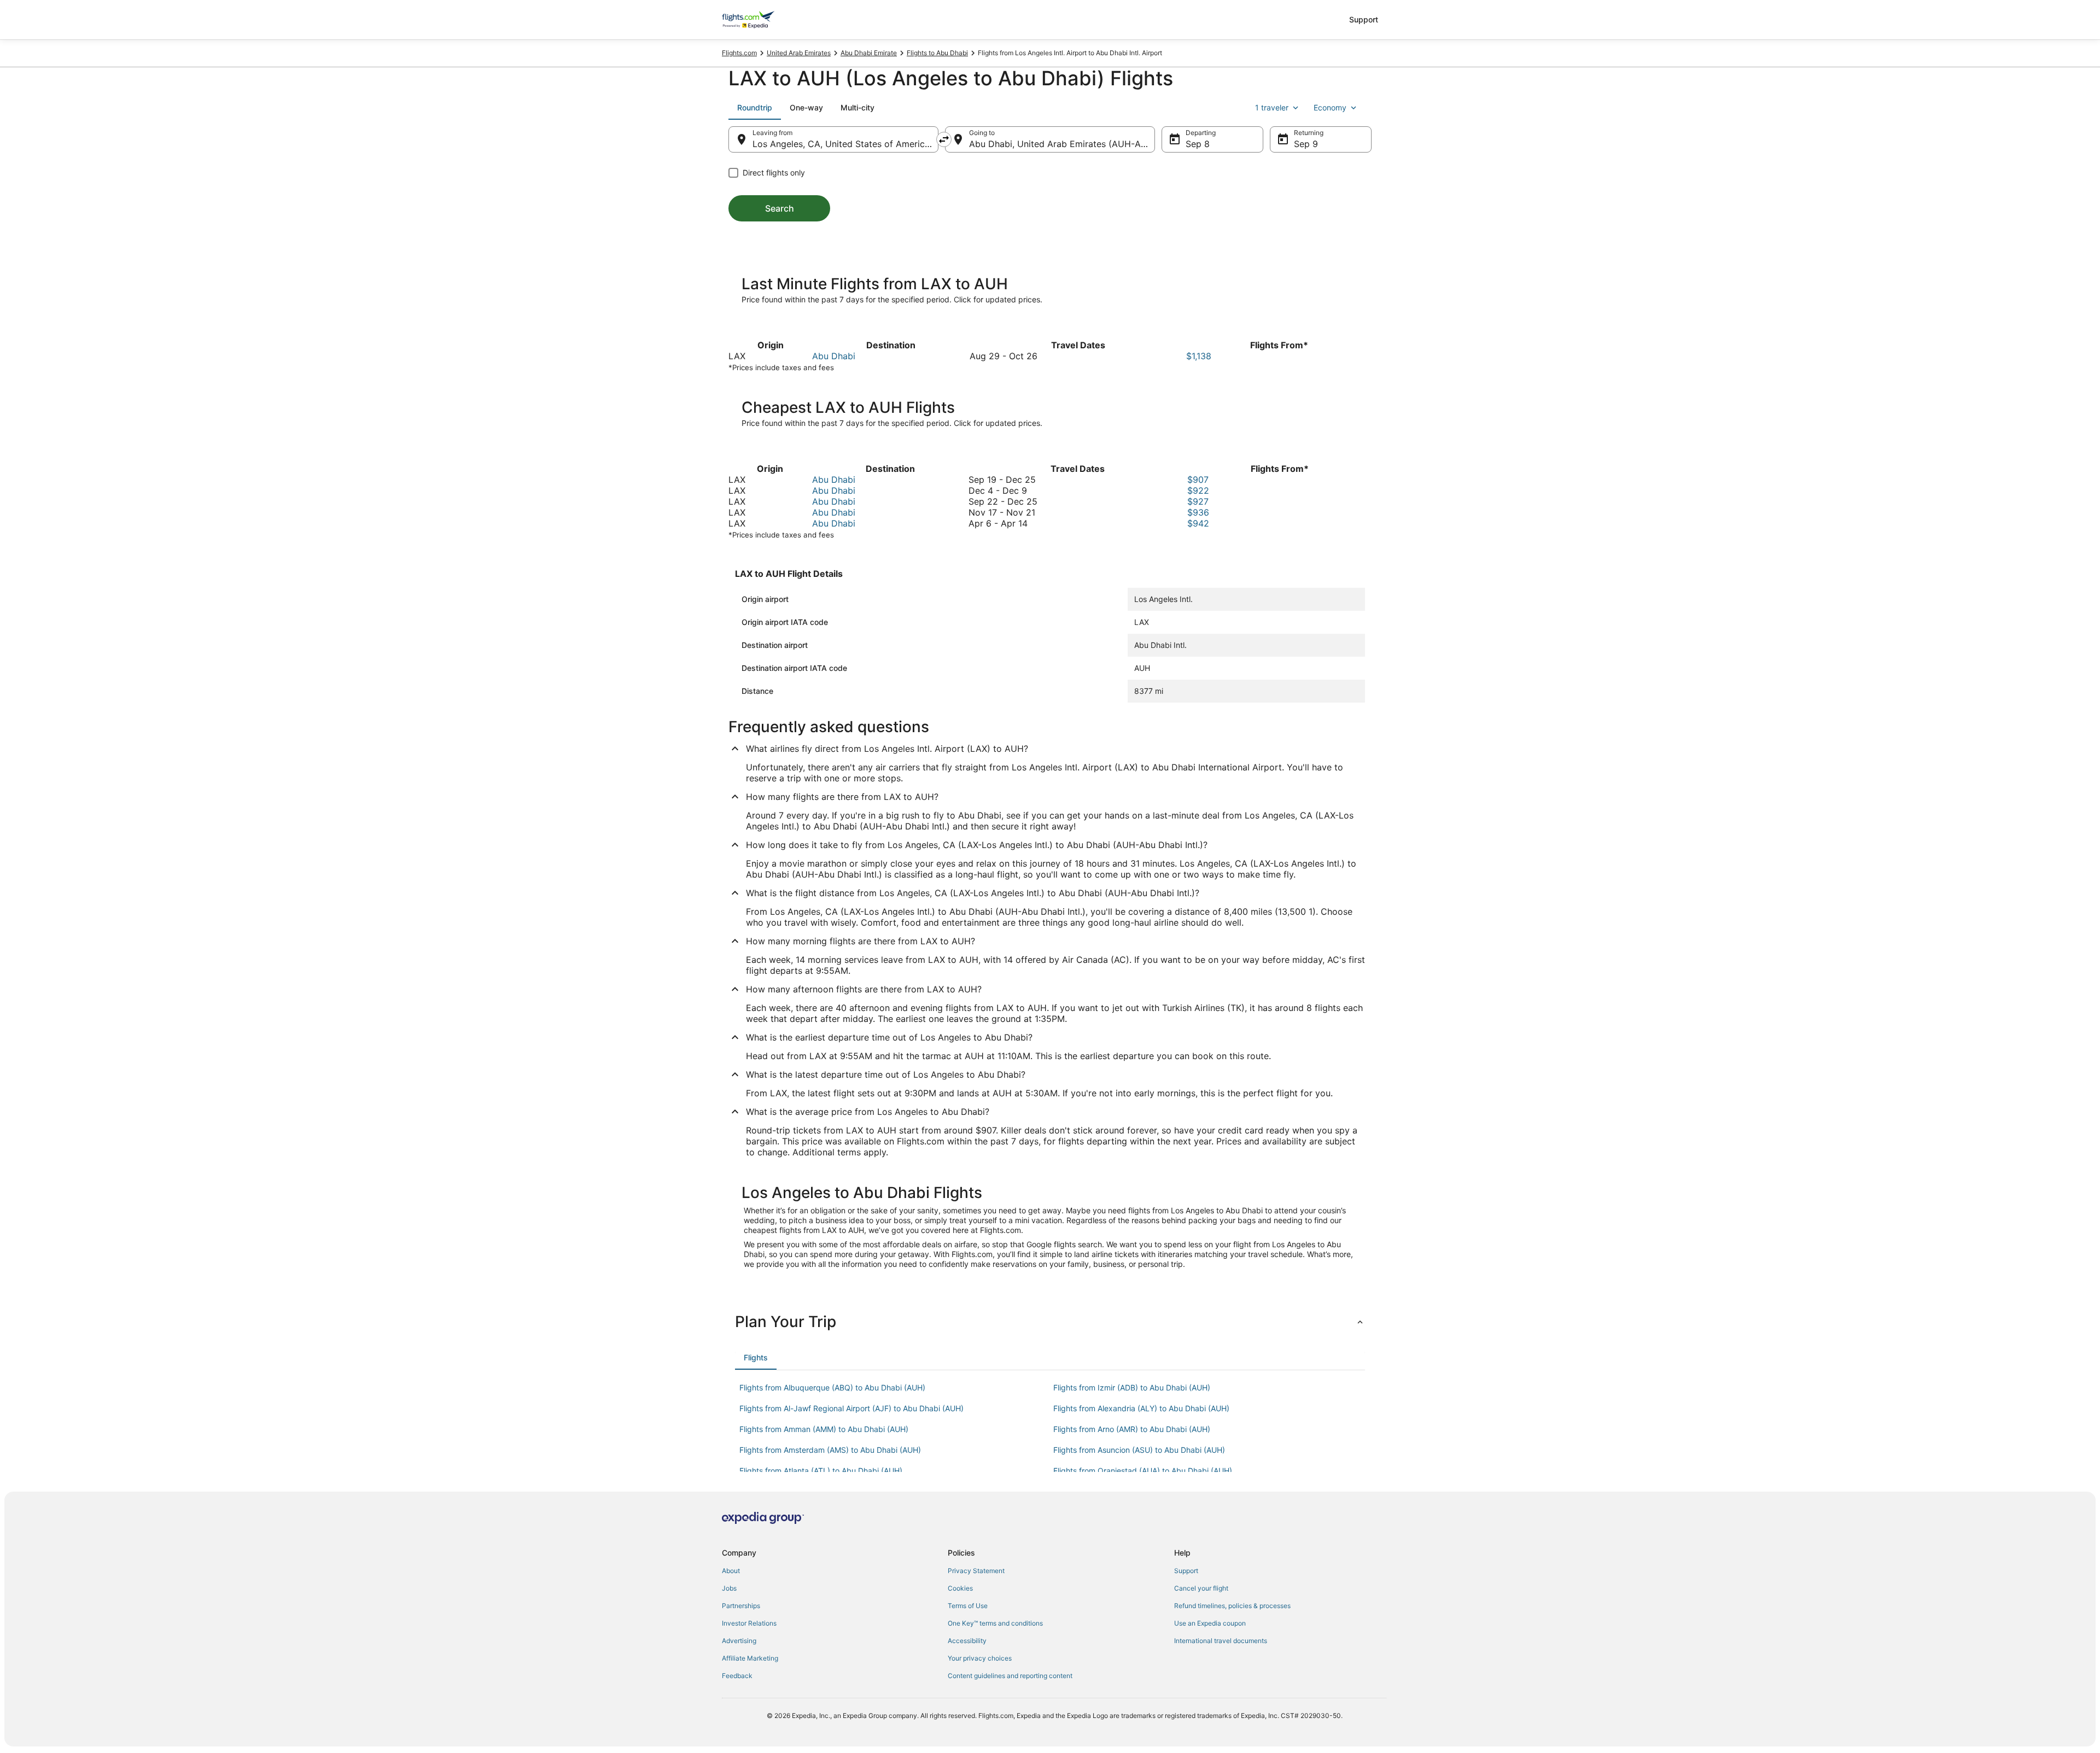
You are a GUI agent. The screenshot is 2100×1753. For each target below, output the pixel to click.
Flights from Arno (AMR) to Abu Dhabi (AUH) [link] (1132, 1429)
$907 (1198, 480)
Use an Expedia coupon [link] (1210, 1623)
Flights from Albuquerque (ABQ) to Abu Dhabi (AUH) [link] (832, 1387)
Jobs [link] (729, 1588)
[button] (1050, 1322)
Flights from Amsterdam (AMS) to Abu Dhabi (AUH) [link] (830, 1450)
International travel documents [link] (1221, 1641)
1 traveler (1272, 107)
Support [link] (1186, 1571)
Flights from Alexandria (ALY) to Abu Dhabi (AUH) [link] (1141, 1408)
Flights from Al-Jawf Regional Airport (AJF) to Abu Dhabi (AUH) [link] (851, 1408)
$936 (1198, 512)
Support (1364, 19)
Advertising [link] (739, 1641)
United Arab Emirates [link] (799, 53)
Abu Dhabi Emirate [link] (869, 53)
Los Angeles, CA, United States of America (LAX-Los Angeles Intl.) (845, 144)
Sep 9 (1306, 144)
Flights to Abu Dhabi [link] (937, 53)
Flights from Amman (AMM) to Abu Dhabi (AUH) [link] (824, 1429)
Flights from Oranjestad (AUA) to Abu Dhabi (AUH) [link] (1143, 1471)
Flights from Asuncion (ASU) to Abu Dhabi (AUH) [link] (1139, 1450)
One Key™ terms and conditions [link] (995, 1623)
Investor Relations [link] (749, 1623)
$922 (1198, 490)
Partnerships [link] (741, 1606)
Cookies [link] (960, 1588)
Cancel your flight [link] (1201, 1588)
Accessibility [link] (967, 1641)
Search (780, 208)
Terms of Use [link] (968, 1606)
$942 (1198, 523)
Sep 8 (1198, 144)
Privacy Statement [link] (976, 1571)
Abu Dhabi (834, 356)
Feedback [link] (737, 1676)
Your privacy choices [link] (980, 1658)
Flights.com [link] (739, 53)
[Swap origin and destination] (944, 139)
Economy (1330, 107)
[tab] (755, 108)
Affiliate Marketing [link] (750, 1658)
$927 (1198, 501)
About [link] (731, 1571)
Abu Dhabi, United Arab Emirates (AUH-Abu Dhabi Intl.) (1062, 144)
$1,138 (1199, 356)
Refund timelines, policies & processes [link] (1232, 1606)
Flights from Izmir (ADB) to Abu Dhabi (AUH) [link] (1132, 1387)
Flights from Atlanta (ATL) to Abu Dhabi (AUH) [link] (821, 1471)
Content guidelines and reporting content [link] (1010, 1676)
